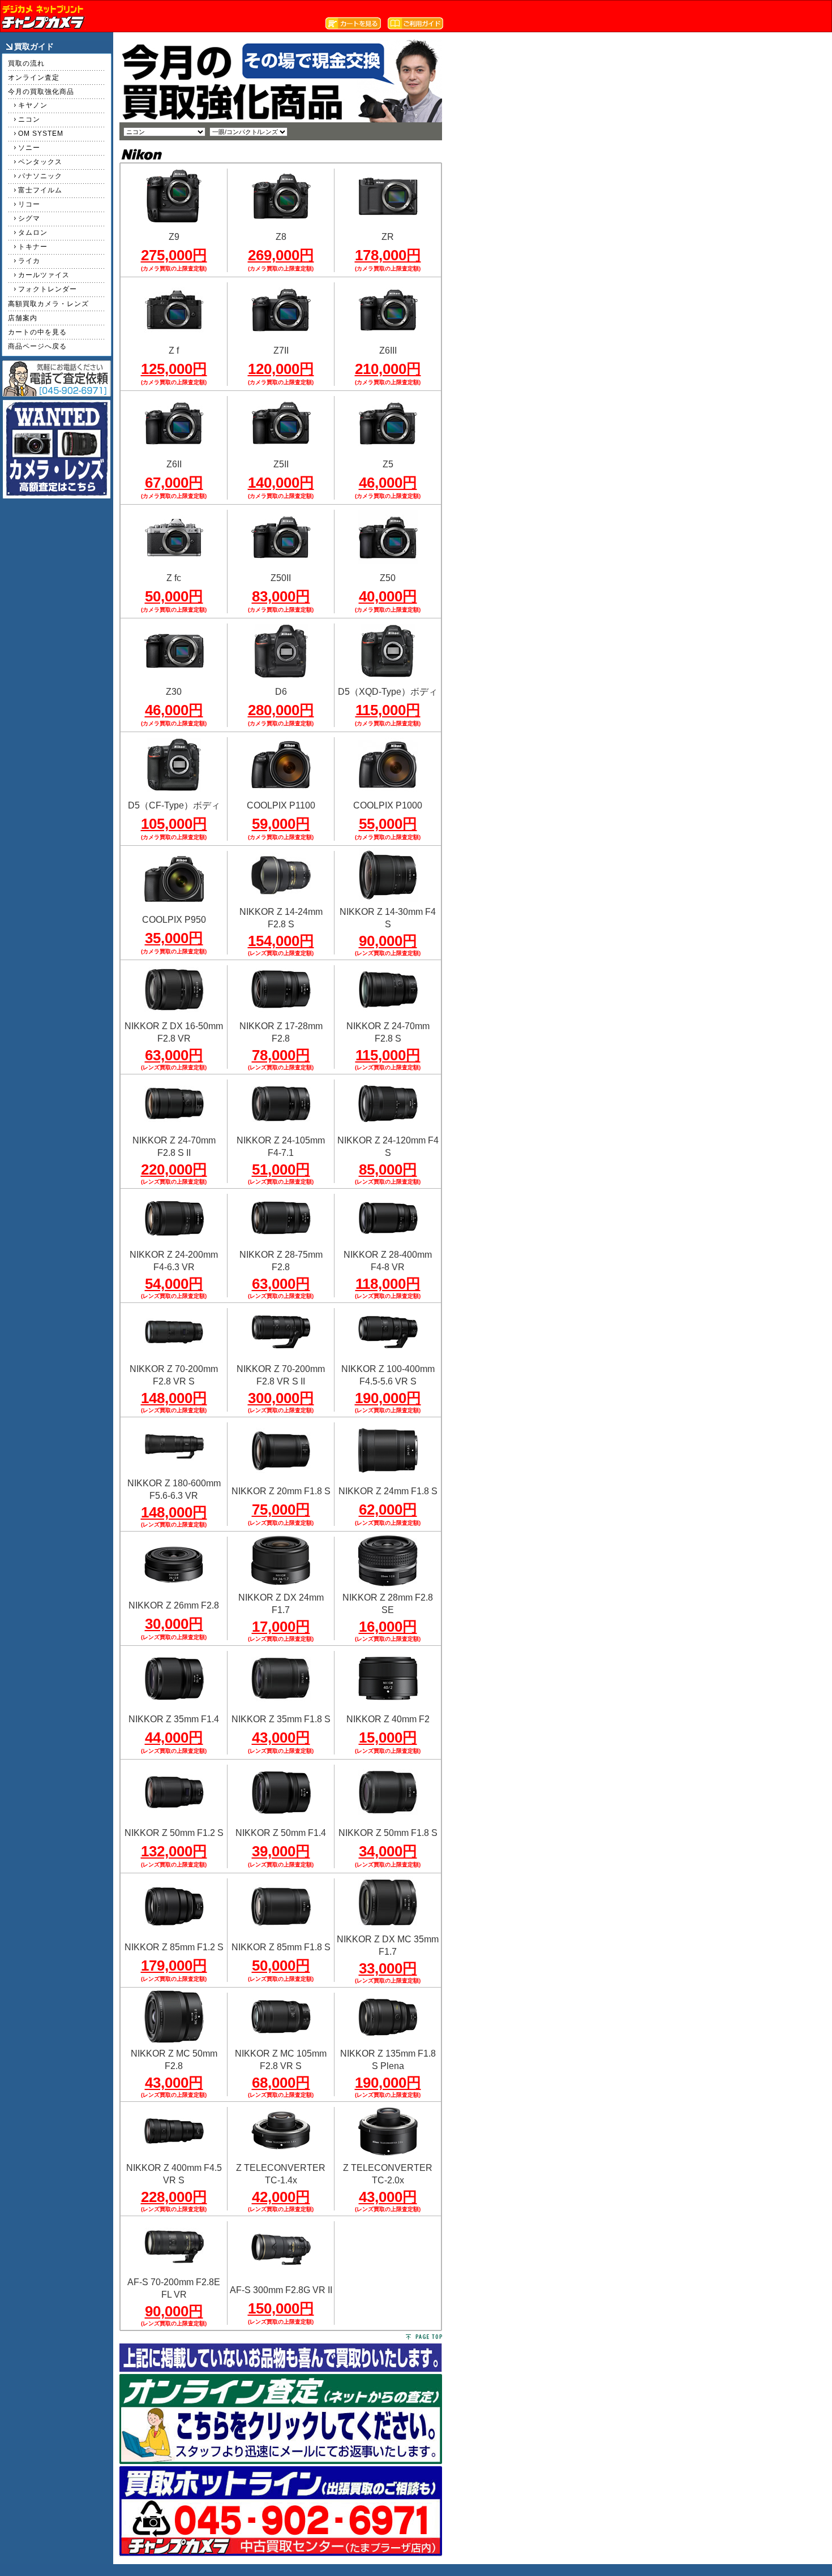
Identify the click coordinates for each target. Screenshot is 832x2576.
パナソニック (40, 176)
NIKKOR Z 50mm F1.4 (281, 1833)
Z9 (174, 237)
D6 (281, 692)
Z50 (388, 578)
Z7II (281, 351)
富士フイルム (40, 190)
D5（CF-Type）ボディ (174, 805)
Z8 (281, 237)
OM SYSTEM (41, 134)
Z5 (388, 464)
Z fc (174, 578)
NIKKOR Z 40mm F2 (388, 1719)
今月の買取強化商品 (41, 92)
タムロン (33, 233)
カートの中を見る (37, 332)
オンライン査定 (34, 78)
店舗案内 (23, 318)
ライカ (29, 261)
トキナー (33, 247)
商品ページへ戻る (37, 346)
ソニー (29, 148)
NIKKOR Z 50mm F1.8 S (388, 1833)
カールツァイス (44, 275)
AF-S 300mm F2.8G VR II (281, 2290)
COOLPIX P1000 (388, 805)
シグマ (29, 218)
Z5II (281, 464)
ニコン (29, 119)
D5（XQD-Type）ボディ (388, 692)
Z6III (388, 351)
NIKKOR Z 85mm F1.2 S (174, 1947)
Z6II (174, 464)
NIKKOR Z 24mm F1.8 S (388, 1491)
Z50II (281, 578)
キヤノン (33, 105)
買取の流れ (26, 63)
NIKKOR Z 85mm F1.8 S (281, 1947)
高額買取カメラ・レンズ (48, 304)
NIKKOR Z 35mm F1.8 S (281, 1719)
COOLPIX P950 (174, 920)
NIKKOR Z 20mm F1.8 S (281, 1491)
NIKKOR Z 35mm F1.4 (174, 1719)
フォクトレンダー (48, 289)
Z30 (174, 692)
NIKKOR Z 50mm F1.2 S (174, 1833)
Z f (174, 351)
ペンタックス (40, 162)
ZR (388, 237)
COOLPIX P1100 (281, 805)
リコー (29, 204)
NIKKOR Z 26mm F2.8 (174, 1605)
